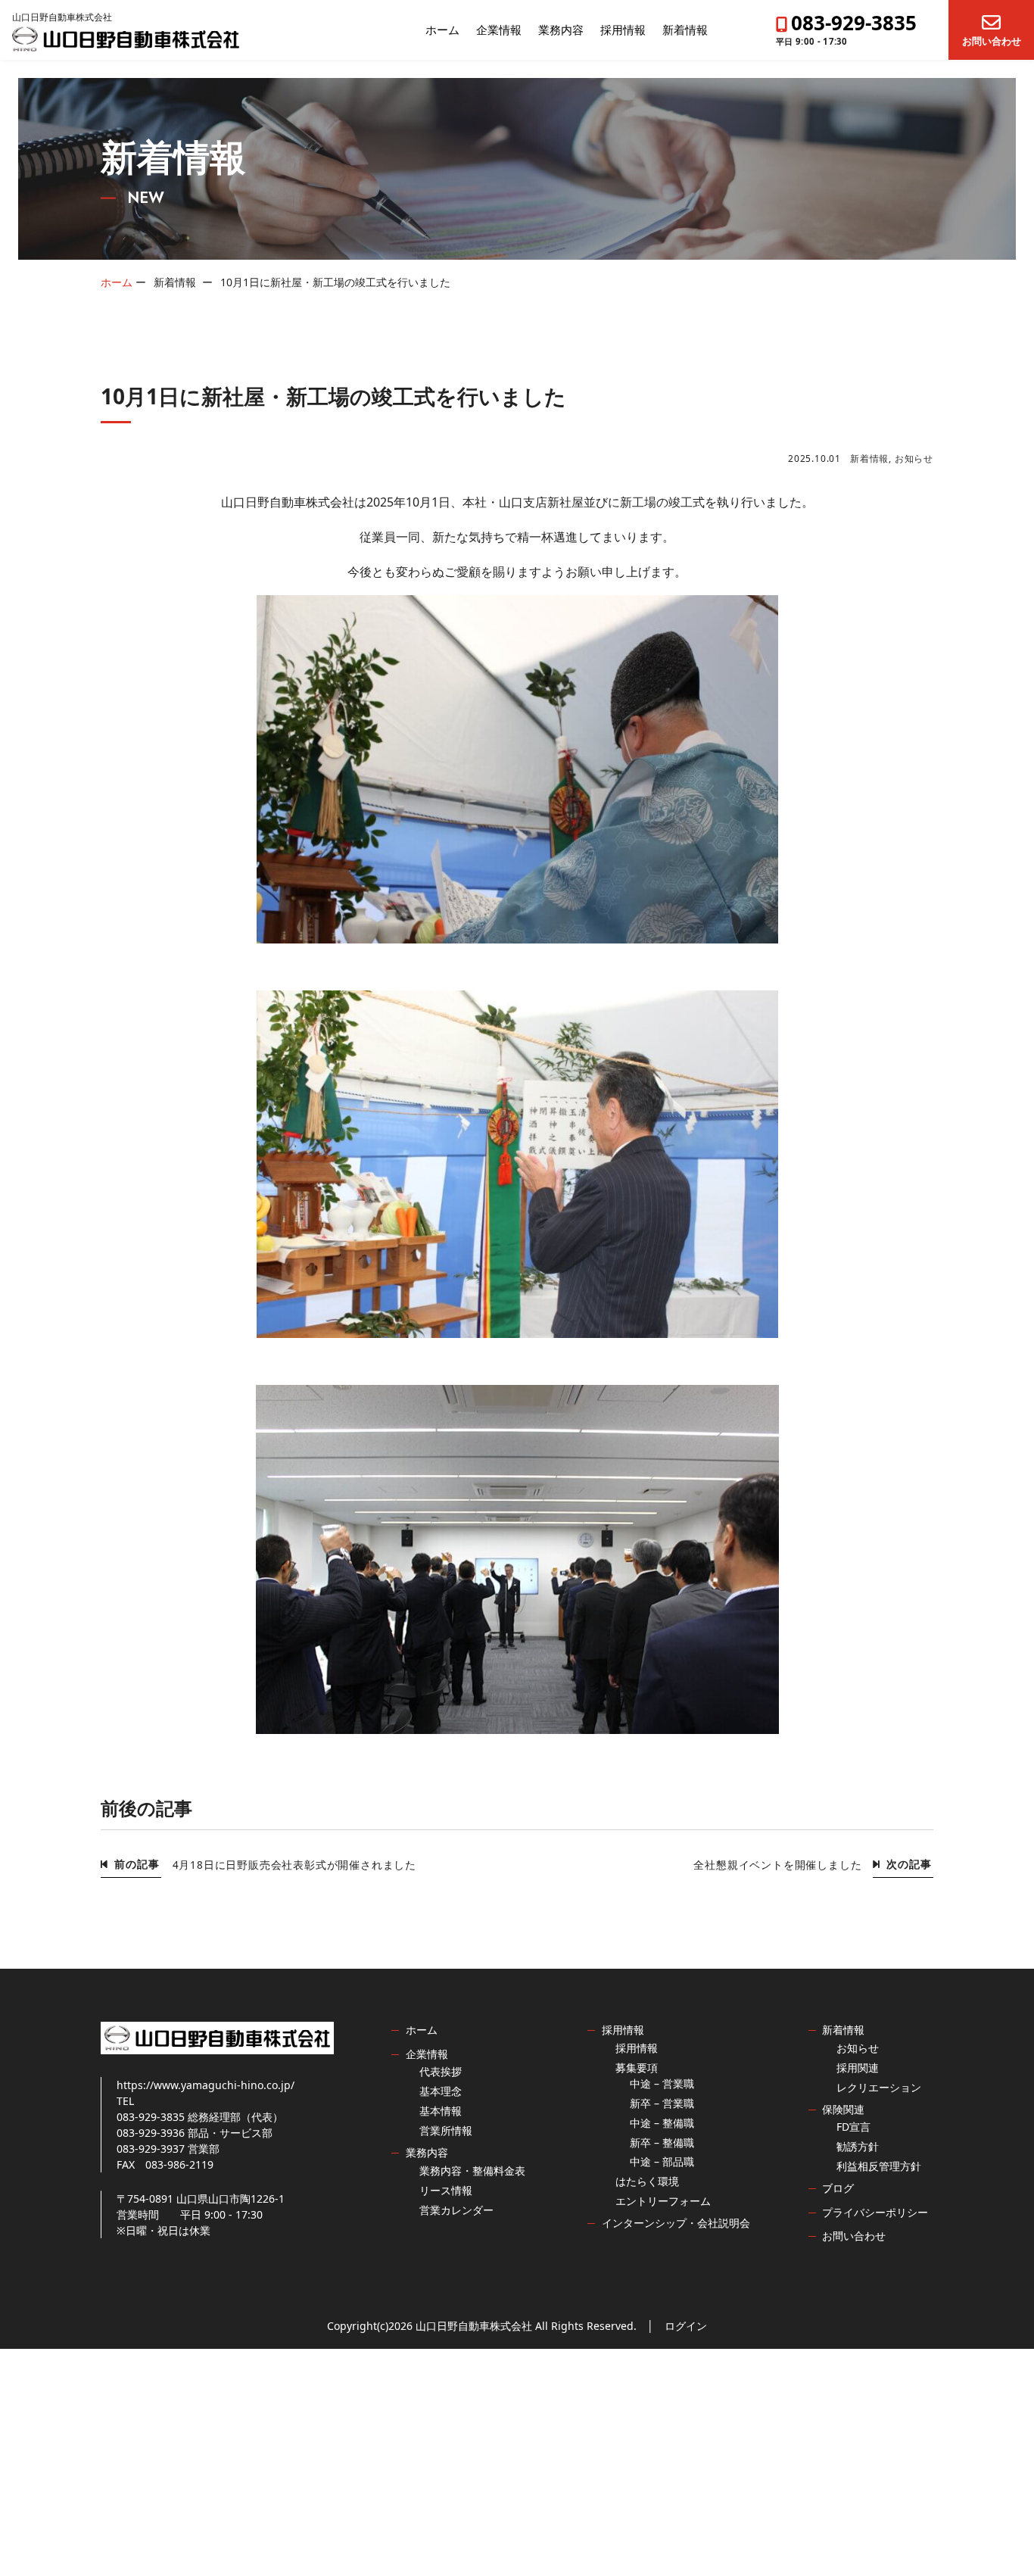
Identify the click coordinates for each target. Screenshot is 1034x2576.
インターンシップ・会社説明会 (676, 2223)
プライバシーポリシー (875, 2212)
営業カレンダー (456, 2210)
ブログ (838, 2188)
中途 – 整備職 (662, 2123)
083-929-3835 (854, 23)
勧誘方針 (858, 2146)
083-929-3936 (151, 2133)
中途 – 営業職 (662, 2083)
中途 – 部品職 (662, 2161)
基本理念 (441, 2091)
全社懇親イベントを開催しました (777, 1865)
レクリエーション (879, 2087)
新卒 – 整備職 (662, 2143)
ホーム (442, 30)
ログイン (686, 2326)
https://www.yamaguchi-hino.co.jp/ (206, 2085)
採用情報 (623, 30)
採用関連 (858, 2068)
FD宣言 (853, 2127)
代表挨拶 (441, 2071)
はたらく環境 (647, 2181)
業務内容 (561, 30)
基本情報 (441, 2111)
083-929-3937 (151, 2149)
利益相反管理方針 (879, 2166)
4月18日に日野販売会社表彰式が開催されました (294, 1865)
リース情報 (446, 2190)
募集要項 (637, 2068)
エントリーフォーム (663, 2201)
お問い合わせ (992, 40)
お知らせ (914, 458)
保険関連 (843, 2109)
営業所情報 (446, 2130)
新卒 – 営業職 (662, 2103)
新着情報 (685, 30)
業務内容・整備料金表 (472, 2171)
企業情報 (499, 30)
